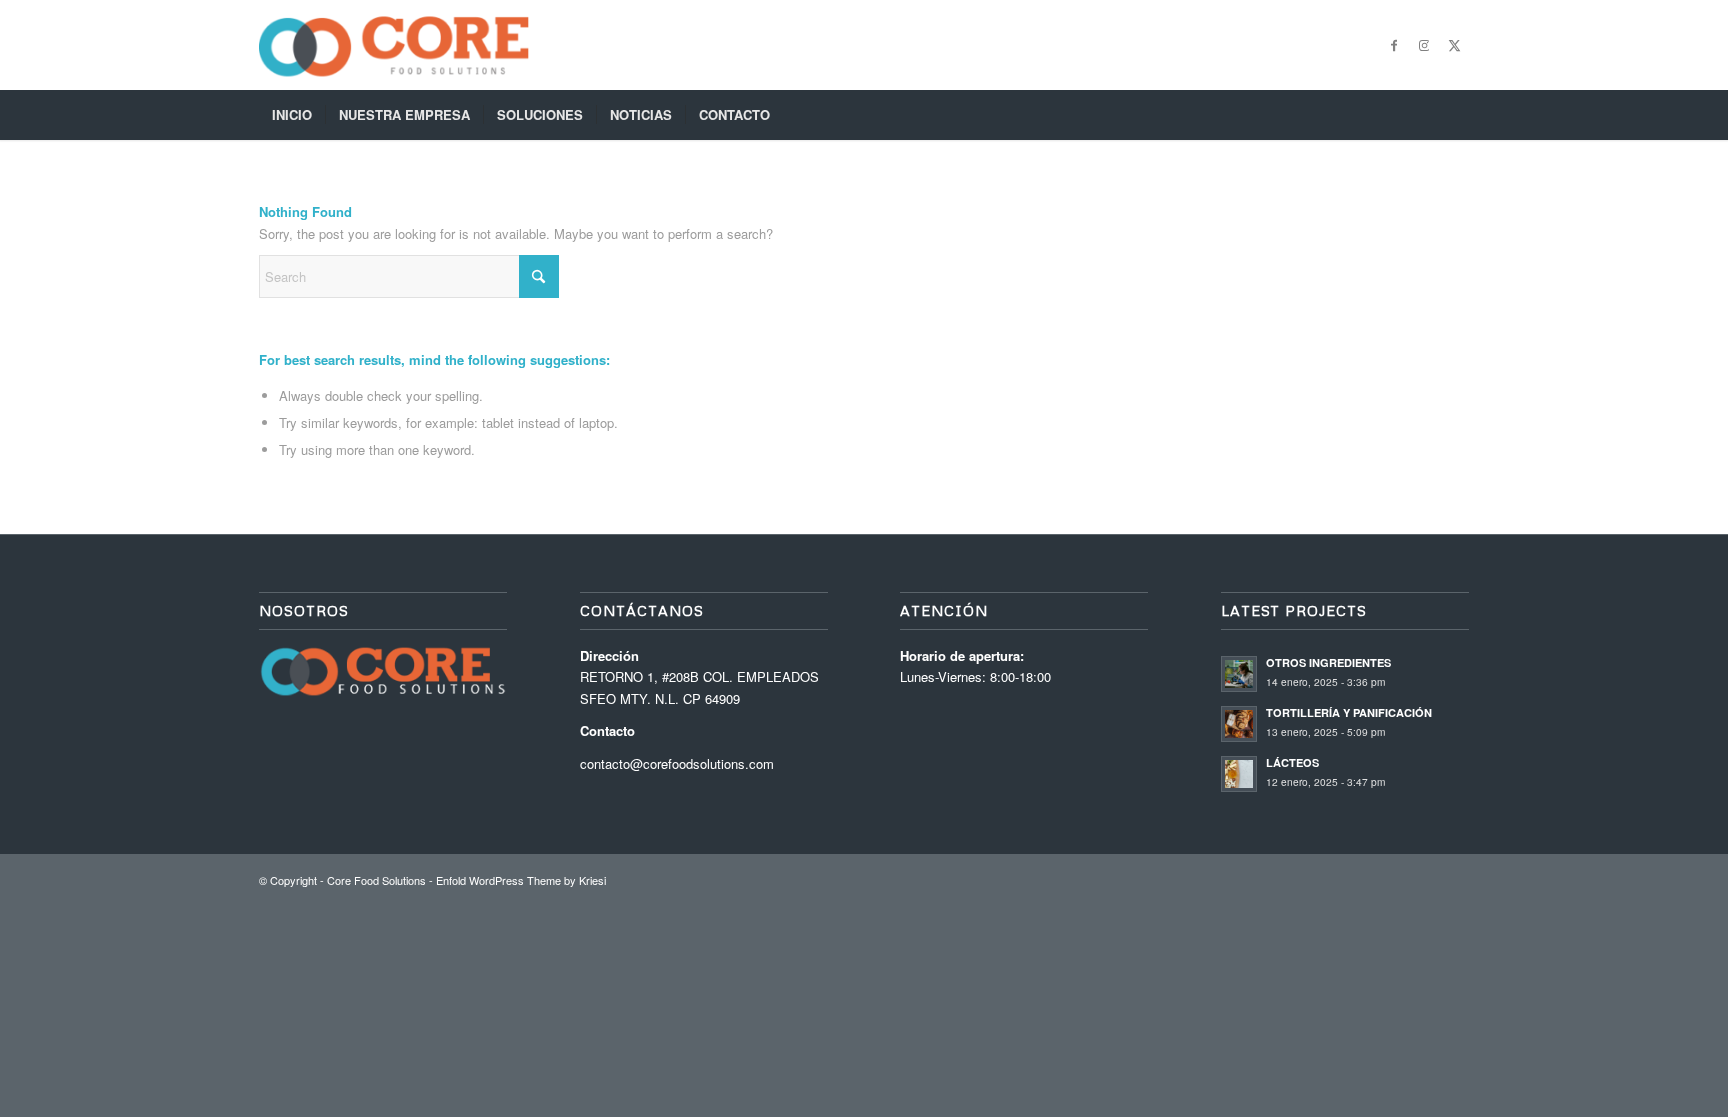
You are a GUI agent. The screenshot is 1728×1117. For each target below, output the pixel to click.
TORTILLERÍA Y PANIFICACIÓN (1349, 712)
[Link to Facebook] (1394, 45)
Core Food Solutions (376, 880)
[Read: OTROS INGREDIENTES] (1239, 674)
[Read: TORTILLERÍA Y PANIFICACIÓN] (1239, 724)
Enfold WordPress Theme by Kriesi (521, 880)
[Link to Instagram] (1424, 45)
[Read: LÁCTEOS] (1239, 774)
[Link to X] (1454, 45)
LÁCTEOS (1292, 762)
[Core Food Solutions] (394, 45)
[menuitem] (292, 115)
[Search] (1456, 115)
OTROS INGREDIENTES (1328, 662)
